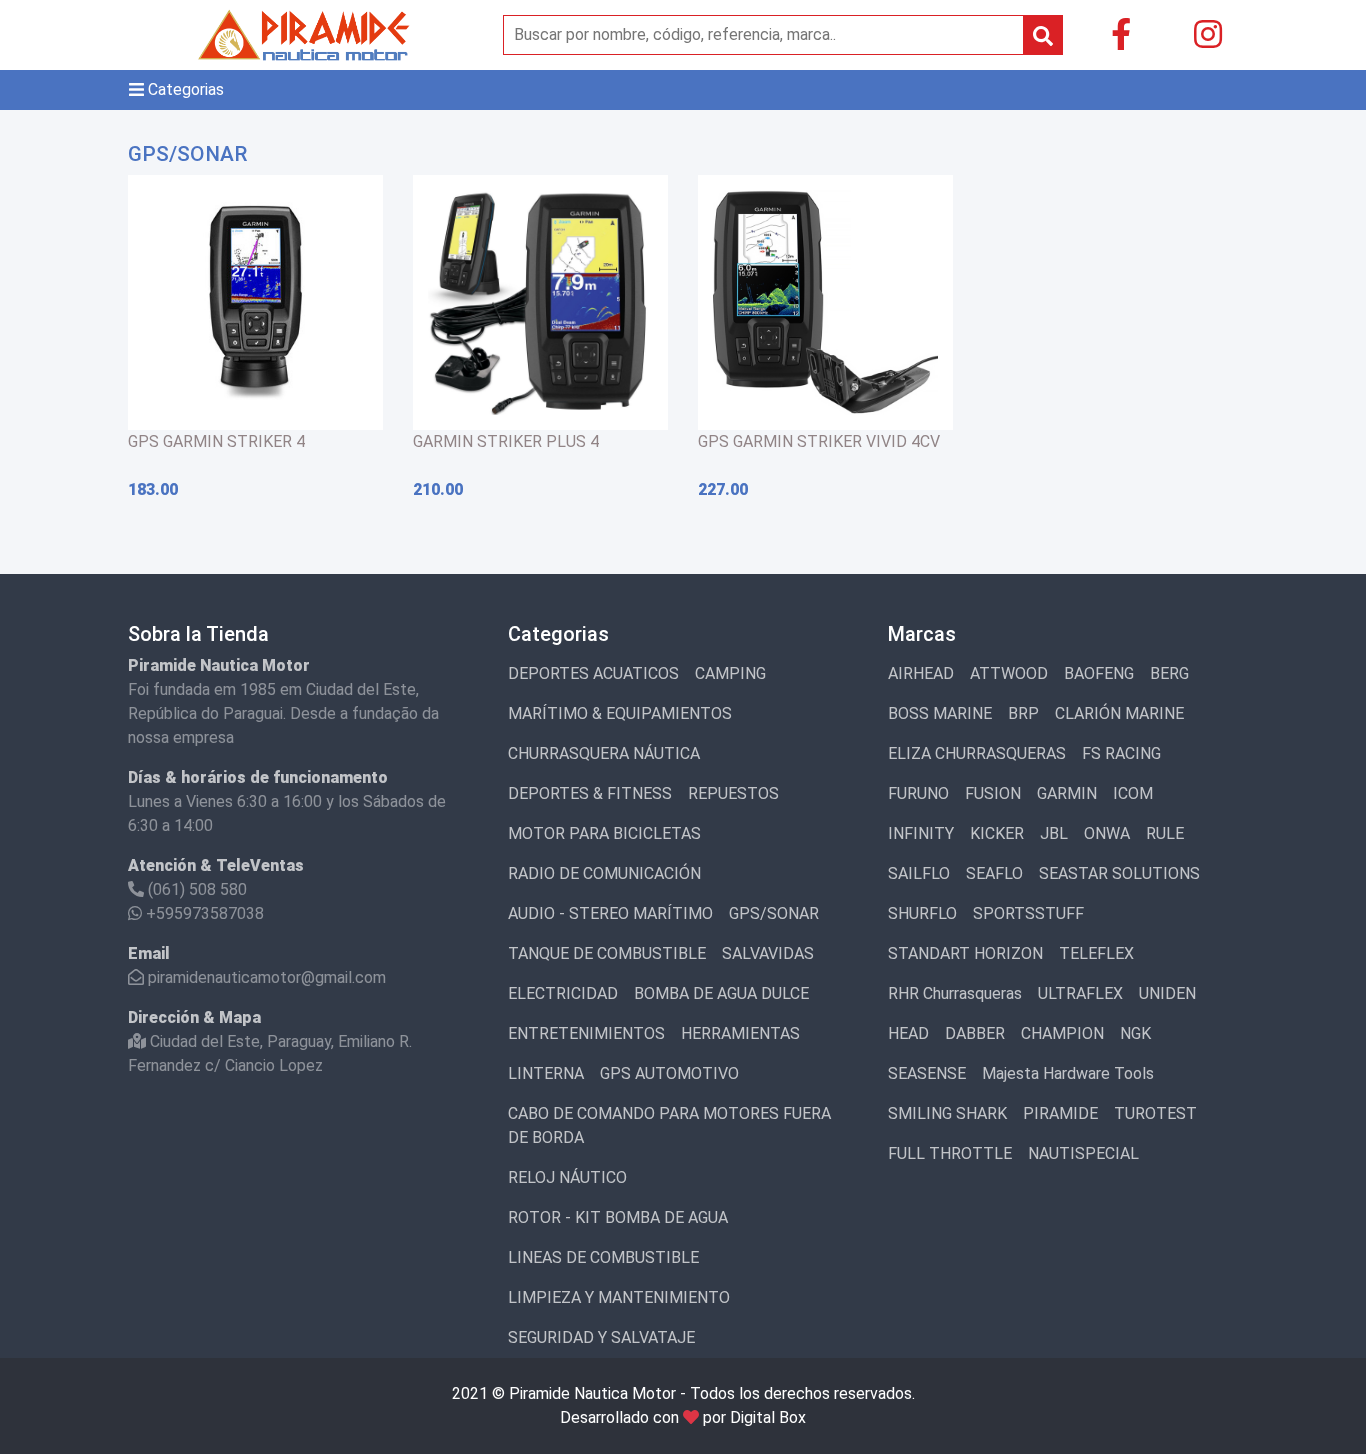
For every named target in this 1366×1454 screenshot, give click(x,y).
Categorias (184, 89)
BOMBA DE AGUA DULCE (721, 993)
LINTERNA (546, 1073)
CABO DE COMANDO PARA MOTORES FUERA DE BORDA (669, 1125)
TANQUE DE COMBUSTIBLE (607, 953)
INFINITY (921, 833)
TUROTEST (1155, 1113)
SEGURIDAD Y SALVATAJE (601, 1337)
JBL (1054, 833)
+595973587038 (203, 913)
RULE (1165, 833)
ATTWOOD (1009, 673)
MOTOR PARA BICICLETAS (604, 833)
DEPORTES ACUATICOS (593, 673)
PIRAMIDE (1060, 1113)
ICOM (1133, 793)
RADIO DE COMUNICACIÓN (604, 873)
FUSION (993, 793)
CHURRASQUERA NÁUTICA (604, 753)
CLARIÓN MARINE (1119, 713)
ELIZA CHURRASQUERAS (977, 753)
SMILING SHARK (947, 1113)
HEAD (908, 1033)
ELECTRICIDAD (563, 993)
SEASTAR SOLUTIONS (1119, 873)
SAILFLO (919, 873)
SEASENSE (927, 1073)
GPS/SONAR (774, 913)
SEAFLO (994, 873)
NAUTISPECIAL (1083, 1153)
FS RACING (1121, 753)
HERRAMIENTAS (740, 1033)
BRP (1023, 713)
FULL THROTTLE (950, 1153)
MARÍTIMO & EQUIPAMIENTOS (620, 713)
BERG (1169, 673)
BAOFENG (1099, 673)
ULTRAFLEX (1080, 993)
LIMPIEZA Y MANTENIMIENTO (619, 1297)
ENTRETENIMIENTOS (586, 1033)
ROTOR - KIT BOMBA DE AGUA (618, 1217)
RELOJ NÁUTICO (567, 1177)
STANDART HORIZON (965, 953)
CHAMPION (1062, 1033)
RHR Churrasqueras (955, 993)
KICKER (997, 833)
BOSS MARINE (940, 713)
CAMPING (730, 673)
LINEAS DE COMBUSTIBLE (603, 1257)
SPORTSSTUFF (1028, 913)
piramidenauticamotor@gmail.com (265, 977)
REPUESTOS (733, 793)
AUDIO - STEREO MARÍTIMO (610, 913)
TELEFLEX (1096, 953)
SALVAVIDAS (768, 953)
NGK (1135, 1033)
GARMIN (1067, 793)
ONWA (1107, 833)
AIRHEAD (921, 673)
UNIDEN (1167, 993)
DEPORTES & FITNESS (590, 793)
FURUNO (918, 793)
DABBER (975, 1033)
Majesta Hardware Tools (1068, 1073)
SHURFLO (922, 913)
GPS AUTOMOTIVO (669, 1073)
